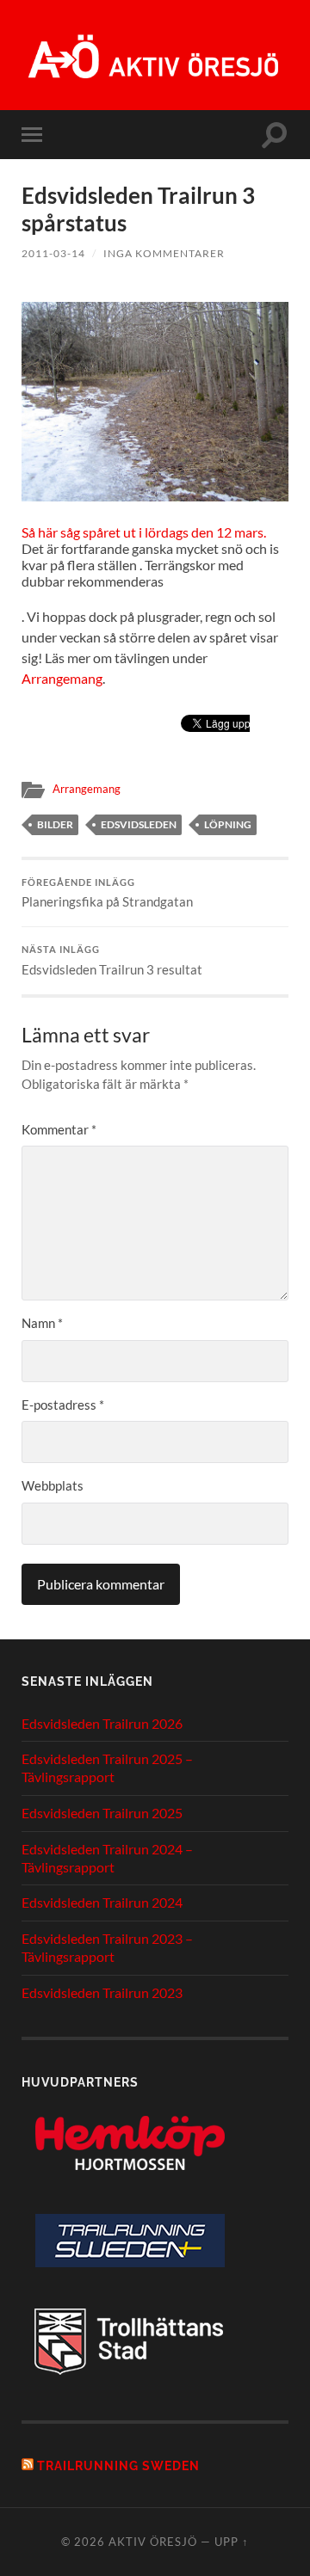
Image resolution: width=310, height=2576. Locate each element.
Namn (42, 1323)
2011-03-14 (53, 253)
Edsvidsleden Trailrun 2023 (102, 1992)
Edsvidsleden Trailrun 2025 (102, 1813)
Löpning (228, 824)
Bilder (55, 824)
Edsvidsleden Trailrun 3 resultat (112, 961)
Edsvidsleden (139, 824)
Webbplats (53, 1485)
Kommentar (59, 1129)
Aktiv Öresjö (153, 2542)
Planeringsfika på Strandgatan (107, 894)
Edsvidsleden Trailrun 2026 (102, 1723)
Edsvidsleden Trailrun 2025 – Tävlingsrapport (107, 1768)
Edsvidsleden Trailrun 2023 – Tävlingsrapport (107, 1947)
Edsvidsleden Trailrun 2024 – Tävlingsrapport (107, 1858)
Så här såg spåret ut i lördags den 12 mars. (144, 532)
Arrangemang (62, 678)
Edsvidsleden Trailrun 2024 (102, 1902)
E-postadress (63, 1405)
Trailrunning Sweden (118, 2465)
